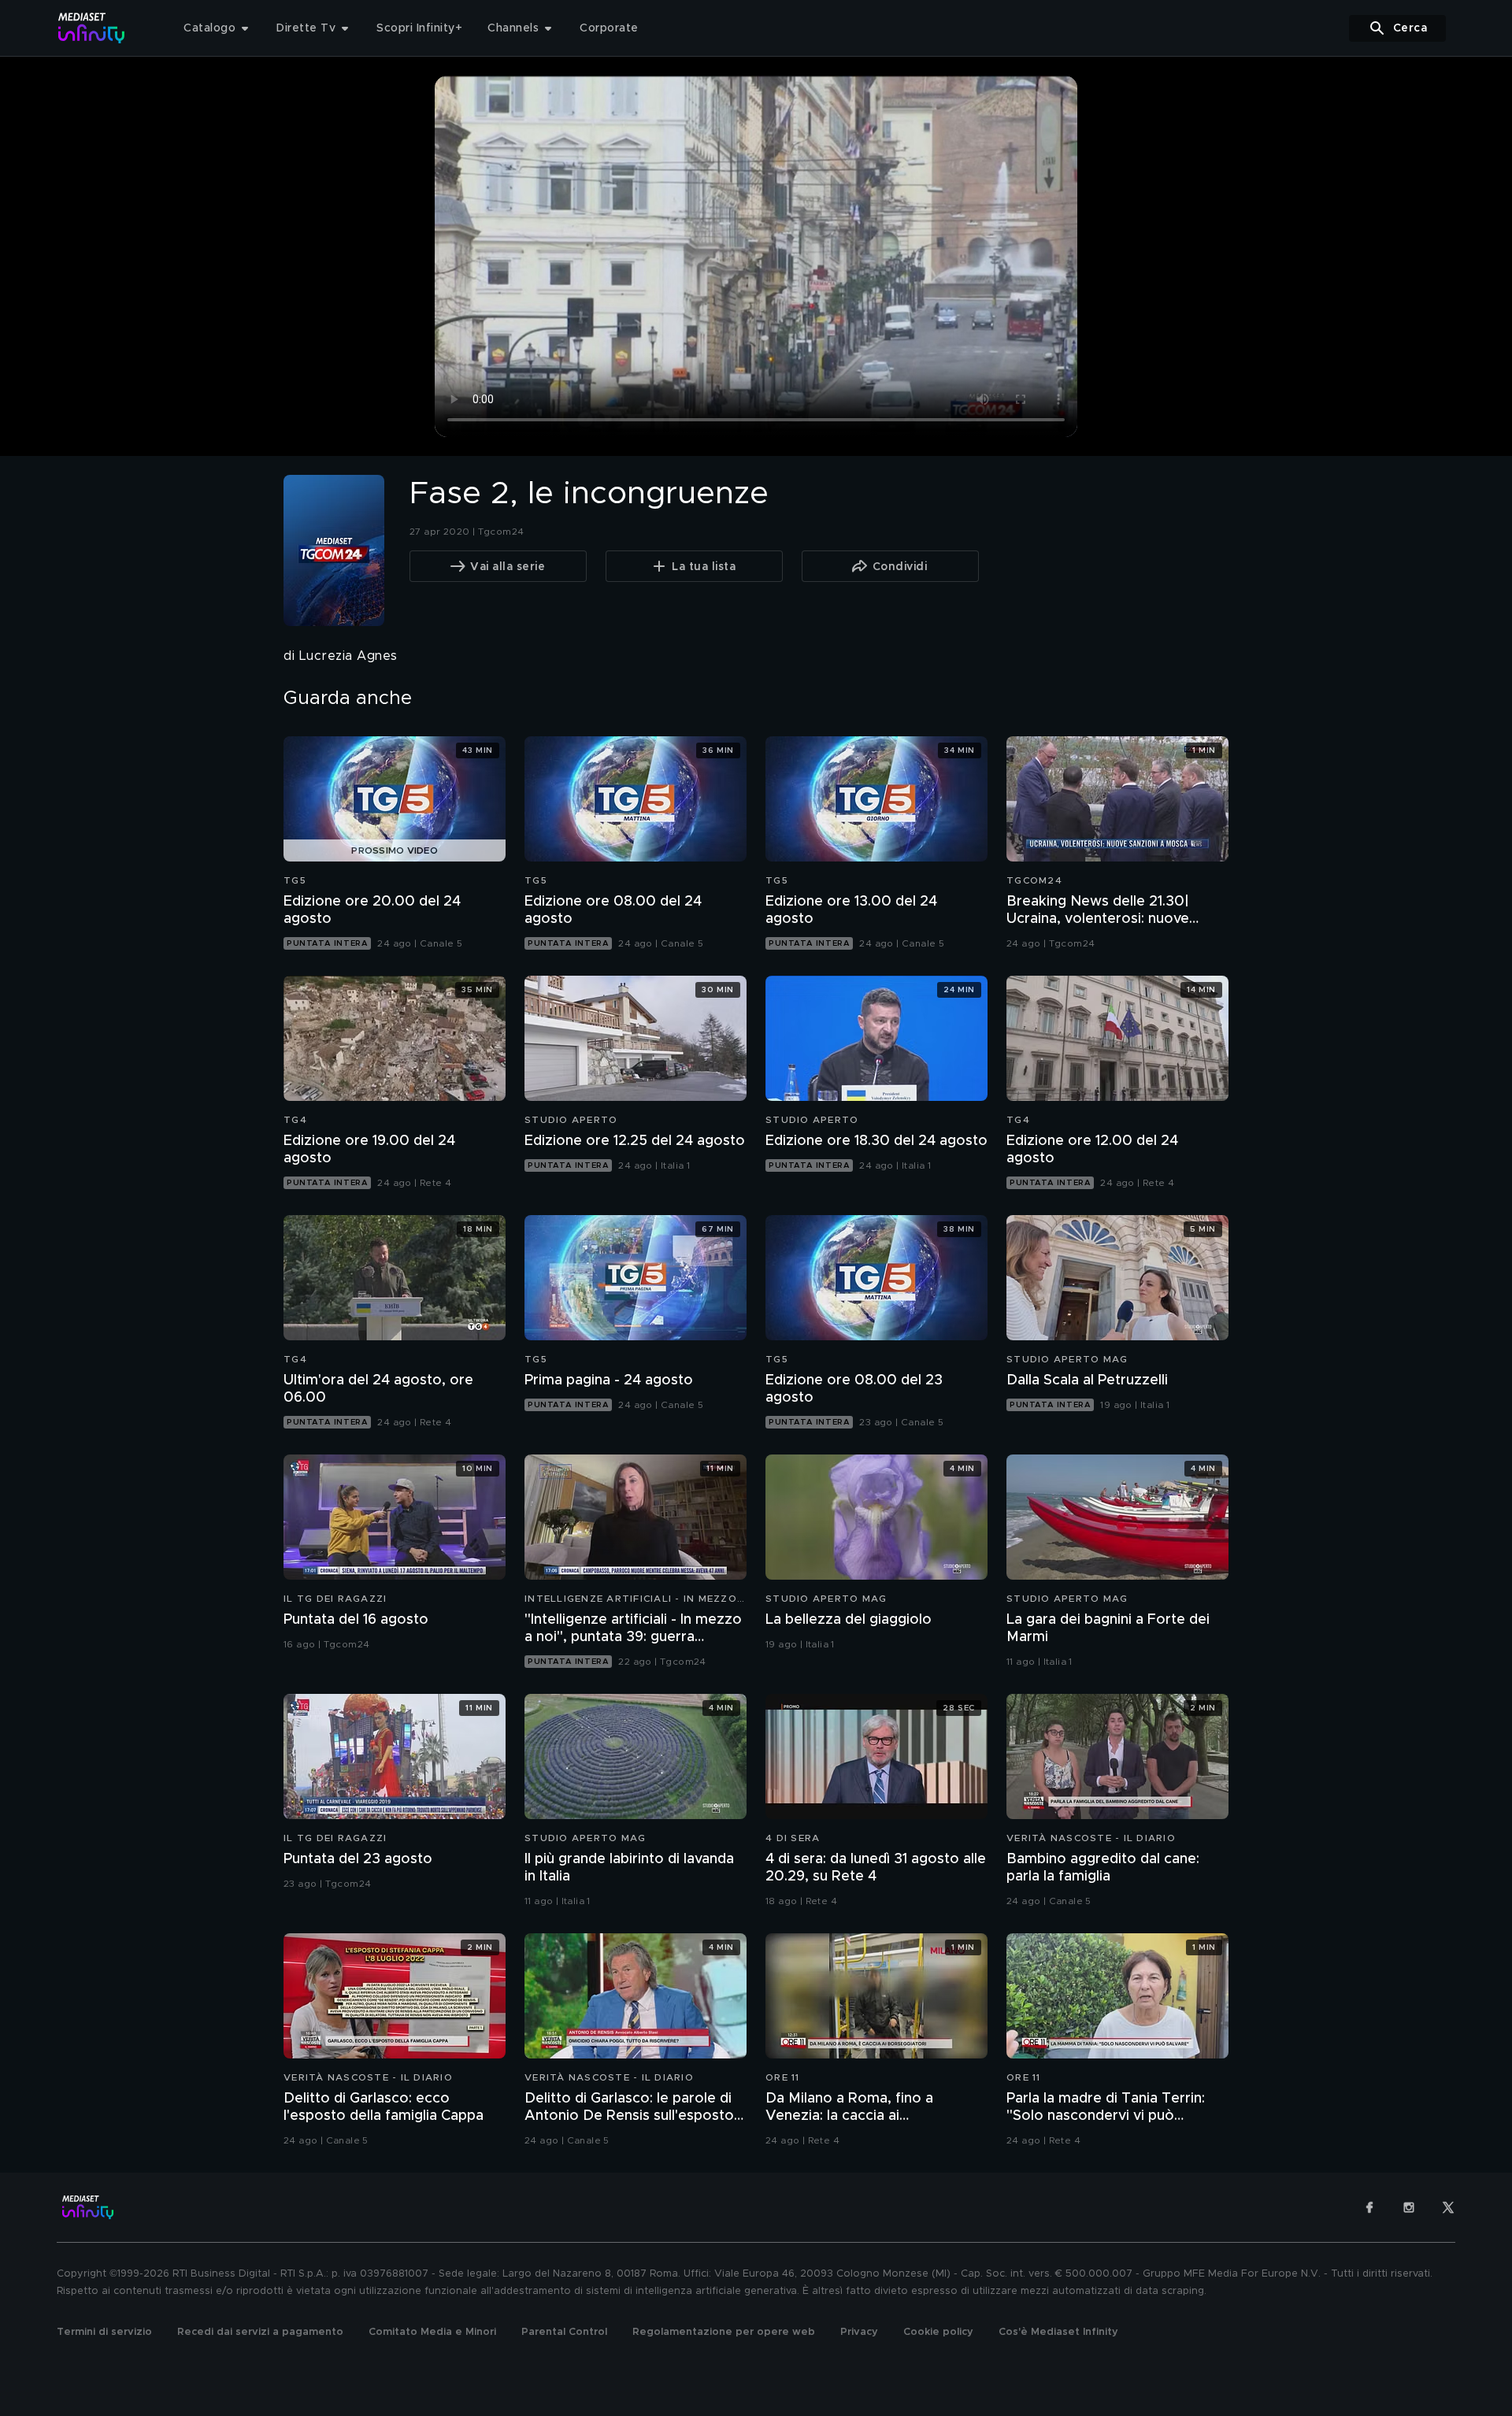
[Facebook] (1369, 2207)
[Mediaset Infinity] (92, 28)
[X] (1448, 2207)
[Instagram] (1409, 2207)
